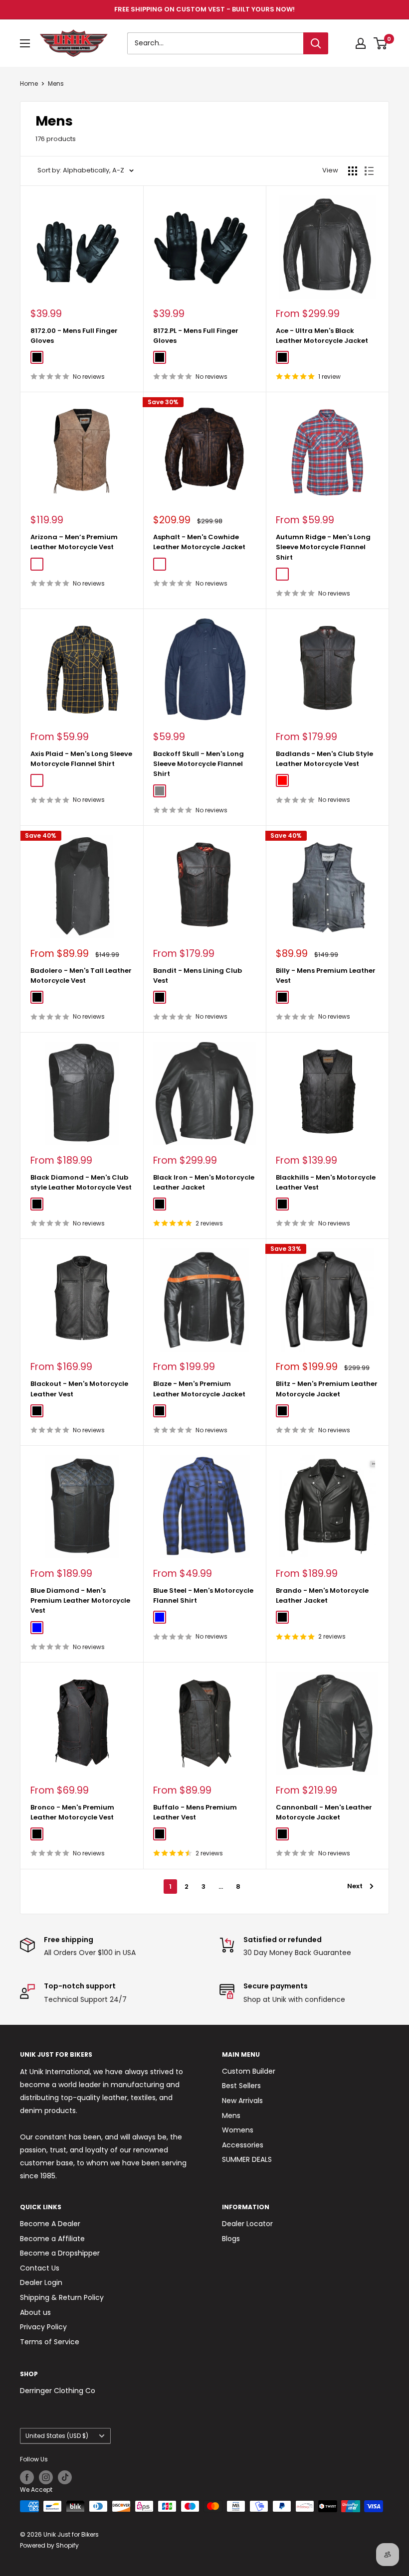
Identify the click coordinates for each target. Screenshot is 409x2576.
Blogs (231, 2239)
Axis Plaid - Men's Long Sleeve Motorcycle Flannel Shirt (81, 759)
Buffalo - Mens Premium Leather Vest (195, 1812)
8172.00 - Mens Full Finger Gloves (74, 336)
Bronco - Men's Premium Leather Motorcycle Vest (72, 1812)
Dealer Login (41, 2282)
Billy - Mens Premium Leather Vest (326, 976)
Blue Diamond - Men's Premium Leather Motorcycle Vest (80, 1600)
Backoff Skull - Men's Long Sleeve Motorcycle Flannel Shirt (199, 764)
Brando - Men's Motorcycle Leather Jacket (322, 1595)
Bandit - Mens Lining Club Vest (198, 976)
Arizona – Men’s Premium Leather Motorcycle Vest (74, 542)
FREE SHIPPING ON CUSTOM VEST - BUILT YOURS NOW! (204, 9)
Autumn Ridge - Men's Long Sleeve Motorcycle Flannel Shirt (323, 547)
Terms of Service (50, 2342)
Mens (56, 83)
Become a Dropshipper (60, 2253)
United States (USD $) (57, 2436)
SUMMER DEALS (247, 2159)
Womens (238, 2130)
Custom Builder (249, 2071)
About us (35, 2312)
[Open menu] (25, 43)
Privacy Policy (43, 2327)
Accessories (243, 2145)
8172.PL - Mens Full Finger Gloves (196, 336)
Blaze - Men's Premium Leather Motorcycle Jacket (199, 1389)
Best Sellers (241, 2086)
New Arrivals (242, 2101)
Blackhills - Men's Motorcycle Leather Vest (326, 1182)
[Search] (316, 43)
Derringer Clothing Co (58, 2391)
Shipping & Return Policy (62, 2297)
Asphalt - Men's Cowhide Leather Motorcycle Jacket (199, 542)
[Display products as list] (369, 171)
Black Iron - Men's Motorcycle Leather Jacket (204, 1182)
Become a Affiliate (52, 2239)
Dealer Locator (247, 2224)
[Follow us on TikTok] (65, 2477)
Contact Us (40, 2268)
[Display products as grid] (353, 171)
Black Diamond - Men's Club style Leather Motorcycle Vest (81, 1182)
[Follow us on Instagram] (46, 2477)
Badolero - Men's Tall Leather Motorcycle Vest (81, 976)
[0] (381, 43)
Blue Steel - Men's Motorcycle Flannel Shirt (203, 1595)
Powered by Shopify (49, 2545)
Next (355, 1886)
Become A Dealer (50, 2224)
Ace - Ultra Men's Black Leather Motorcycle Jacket (322, 336)
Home (29, 83)
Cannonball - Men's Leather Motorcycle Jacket (324, 1812)
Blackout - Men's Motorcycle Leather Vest (79, 1389)
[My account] (361, 43)
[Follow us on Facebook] (27, 2477)
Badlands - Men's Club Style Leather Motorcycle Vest (324, 759)
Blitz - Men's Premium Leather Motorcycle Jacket (327, 1389)
